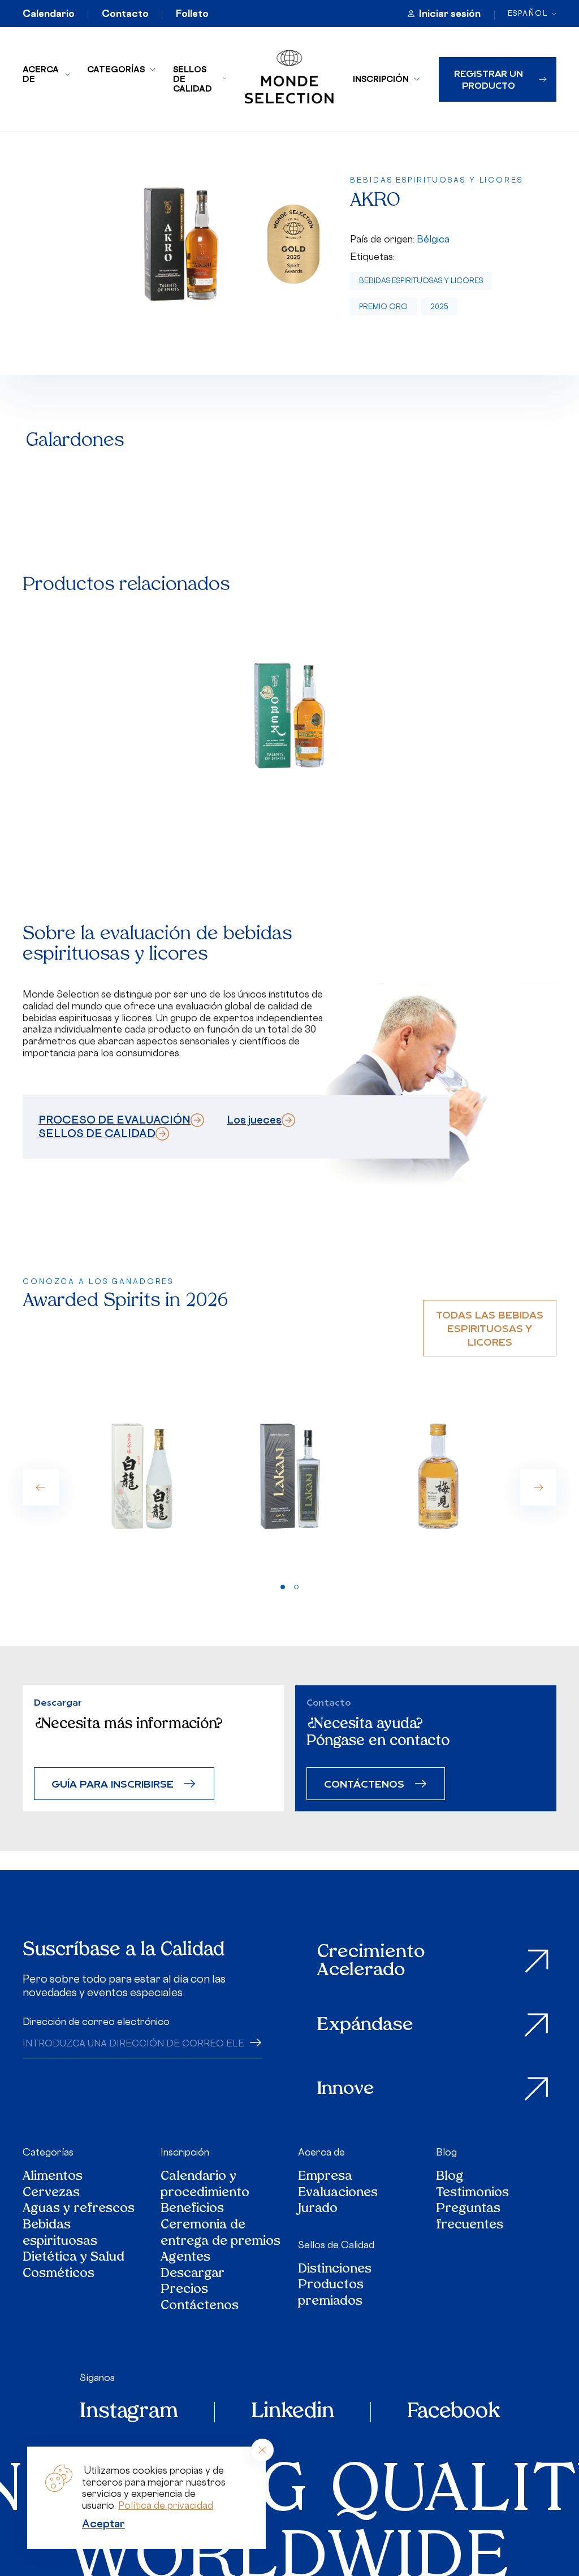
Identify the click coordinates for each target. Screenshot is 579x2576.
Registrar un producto (489, 79)
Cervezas (51, 2194)
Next (538, 1488)
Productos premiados (331, 2294)
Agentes (185, 2258)
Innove (346, 2089)
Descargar (193, 2274)
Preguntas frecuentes (470, 2217)
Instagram (129, 2412)
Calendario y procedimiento (205, 2185)
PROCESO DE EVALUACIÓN (114, 1120)
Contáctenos (200, 2307)
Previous (41, 1488)
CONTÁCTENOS (364, 1783)
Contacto (125, 14)
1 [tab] (283, 1587)
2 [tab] (296, 1587)
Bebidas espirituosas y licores (421, 281)
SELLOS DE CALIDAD (97, 1133)
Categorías (116, 69)
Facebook (453, 2412)
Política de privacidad (166, 2505)
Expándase (365, 2026)
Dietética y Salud (74, 2258)
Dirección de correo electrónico (96, 2022)
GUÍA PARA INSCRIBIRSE (113, 1783)
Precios (184, 2290)
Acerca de (41, 74)
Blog (446, 2152)
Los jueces (254, 1120)
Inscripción (381, 79)
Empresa (325, 2177)
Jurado (318, 2209)
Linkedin (293, 2412)
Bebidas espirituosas (60, 2234)
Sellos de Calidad (193, 79)
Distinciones (335, 2270)
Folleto (192, 14)
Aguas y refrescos (79, 2209)
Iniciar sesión (450, 14)
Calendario (49, 14)
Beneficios (192, 2209)
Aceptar (103, 2523)
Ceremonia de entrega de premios (221, 2234)
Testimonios (472, 2194)
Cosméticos (59, 2274)
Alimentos (53, 2177)
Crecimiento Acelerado (371, 1961)
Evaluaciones (338, 2194)
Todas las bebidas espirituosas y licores (490, 1328)
